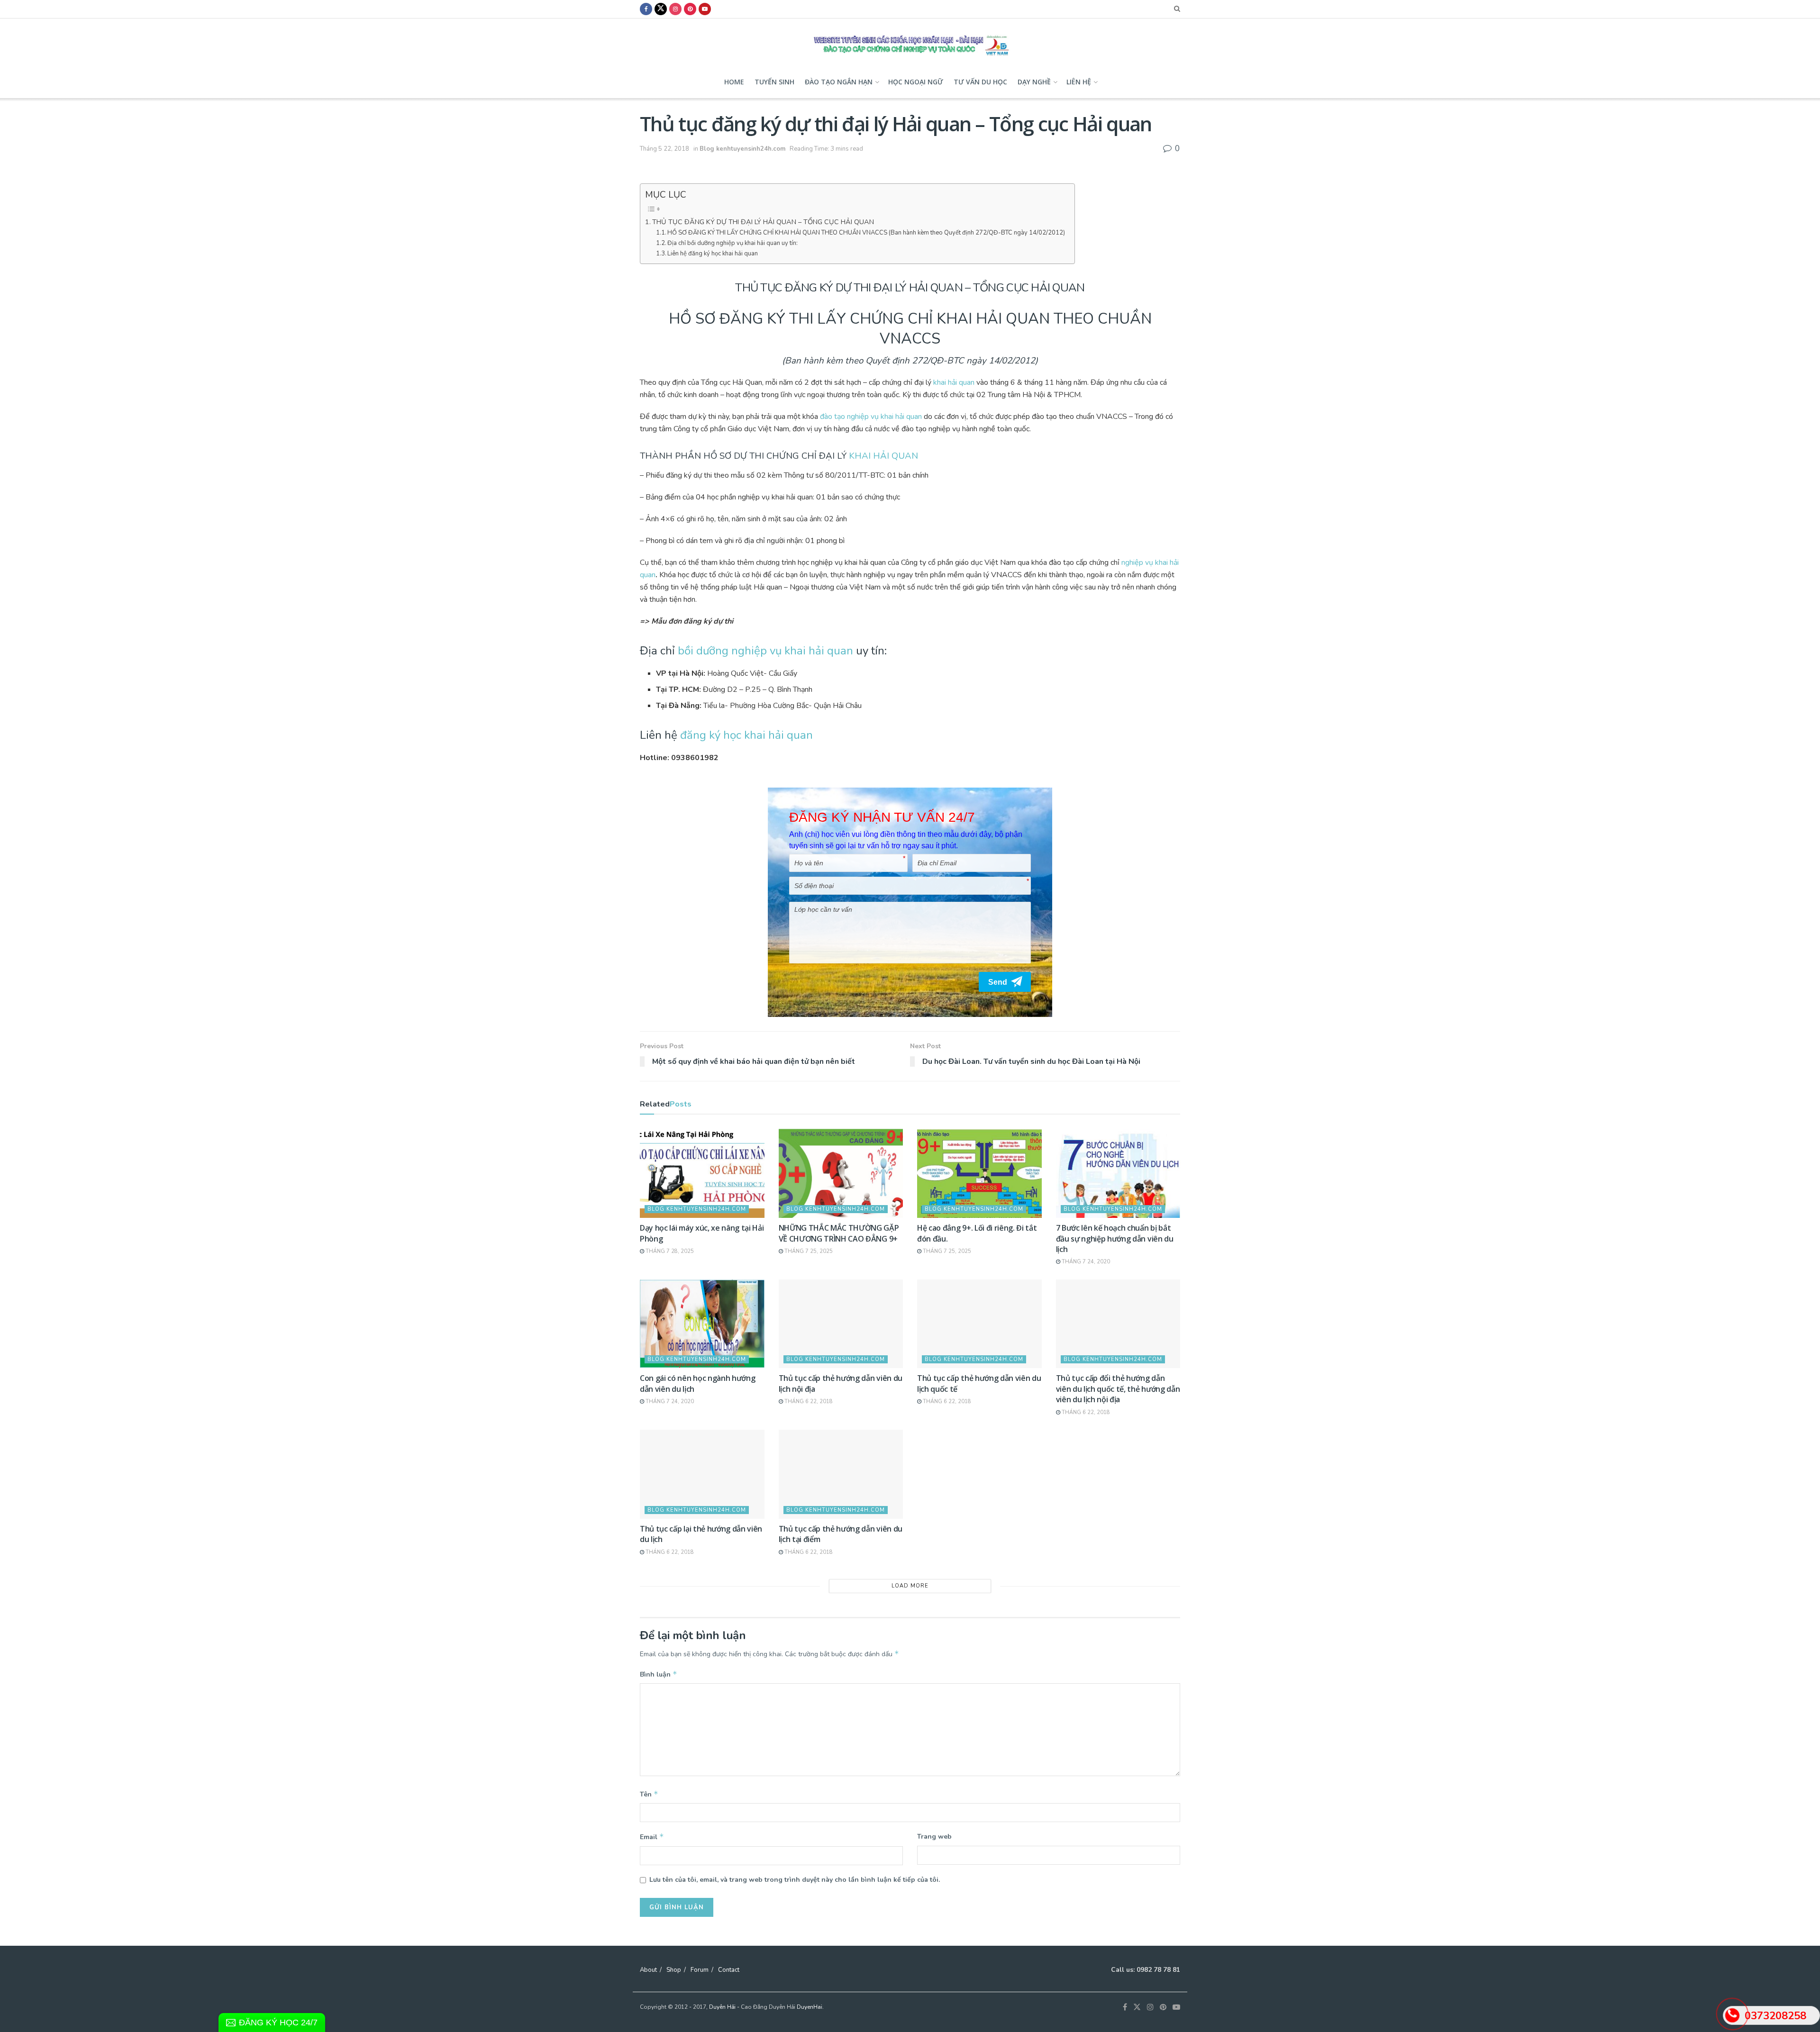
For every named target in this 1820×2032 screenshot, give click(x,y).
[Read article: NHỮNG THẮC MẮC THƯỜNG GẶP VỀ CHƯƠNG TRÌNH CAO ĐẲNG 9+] (841, 1173)
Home (734, 82)
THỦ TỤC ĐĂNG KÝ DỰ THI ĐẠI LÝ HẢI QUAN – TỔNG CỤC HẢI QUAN (763, 222)
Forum (700, 1970)
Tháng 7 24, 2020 (1085, 1262)
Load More (910, 1586)
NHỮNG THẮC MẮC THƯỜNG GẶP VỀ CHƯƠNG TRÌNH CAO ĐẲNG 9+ (839, 1233)
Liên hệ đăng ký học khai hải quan (713, 254)
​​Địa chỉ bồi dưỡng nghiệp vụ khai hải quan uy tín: (733, 243)
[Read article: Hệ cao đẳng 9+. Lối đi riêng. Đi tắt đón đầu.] (979, 1173)
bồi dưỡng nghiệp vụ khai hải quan (765, 651)
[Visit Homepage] (910, 42)
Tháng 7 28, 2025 (669, 1251)
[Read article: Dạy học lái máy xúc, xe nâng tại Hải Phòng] (702, 1173)
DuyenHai (810, 2007)
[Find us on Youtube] (705, 9)
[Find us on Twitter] (661, 9)
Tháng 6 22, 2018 (808, 1402)
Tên (649, 1794)
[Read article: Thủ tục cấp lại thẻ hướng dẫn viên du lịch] (702, 1474)
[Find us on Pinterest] (690, 9)
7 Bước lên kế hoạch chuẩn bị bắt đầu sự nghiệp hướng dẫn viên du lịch (1115, 1238)
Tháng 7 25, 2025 (808, 1251)
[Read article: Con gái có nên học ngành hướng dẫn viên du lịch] (702, 1324)
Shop (674, 1970)
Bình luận (659, 1674)
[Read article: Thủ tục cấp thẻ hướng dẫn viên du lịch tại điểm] (841, 1474)
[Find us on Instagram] (675, 9)
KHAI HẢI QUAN (883, 456)
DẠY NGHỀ (1034, 82)
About (648, 1970)
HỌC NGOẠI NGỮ (916, 82)
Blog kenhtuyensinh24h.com (742, 149)
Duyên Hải (722, 2007)
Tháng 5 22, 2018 (664, 149)
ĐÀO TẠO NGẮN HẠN (839, 82)
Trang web (934, 1837)
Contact (729, 1970)
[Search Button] (1177, 9)
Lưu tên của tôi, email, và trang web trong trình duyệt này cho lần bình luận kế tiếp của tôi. (795, 1880)
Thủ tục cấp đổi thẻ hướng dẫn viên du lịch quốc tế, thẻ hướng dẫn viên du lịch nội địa (1118, 1389)
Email (652, 1837)
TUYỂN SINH (774, 82)
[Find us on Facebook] (646, 9)
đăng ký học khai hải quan (746, 735)
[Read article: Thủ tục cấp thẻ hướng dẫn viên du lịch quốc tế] (979, 1324)
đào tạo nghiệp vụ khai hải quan (870, 417)
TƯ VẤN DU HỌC (980, 82)
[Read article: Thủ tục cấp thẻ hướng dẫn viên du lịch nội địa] (841, 1324)
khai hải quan (954, 382)
